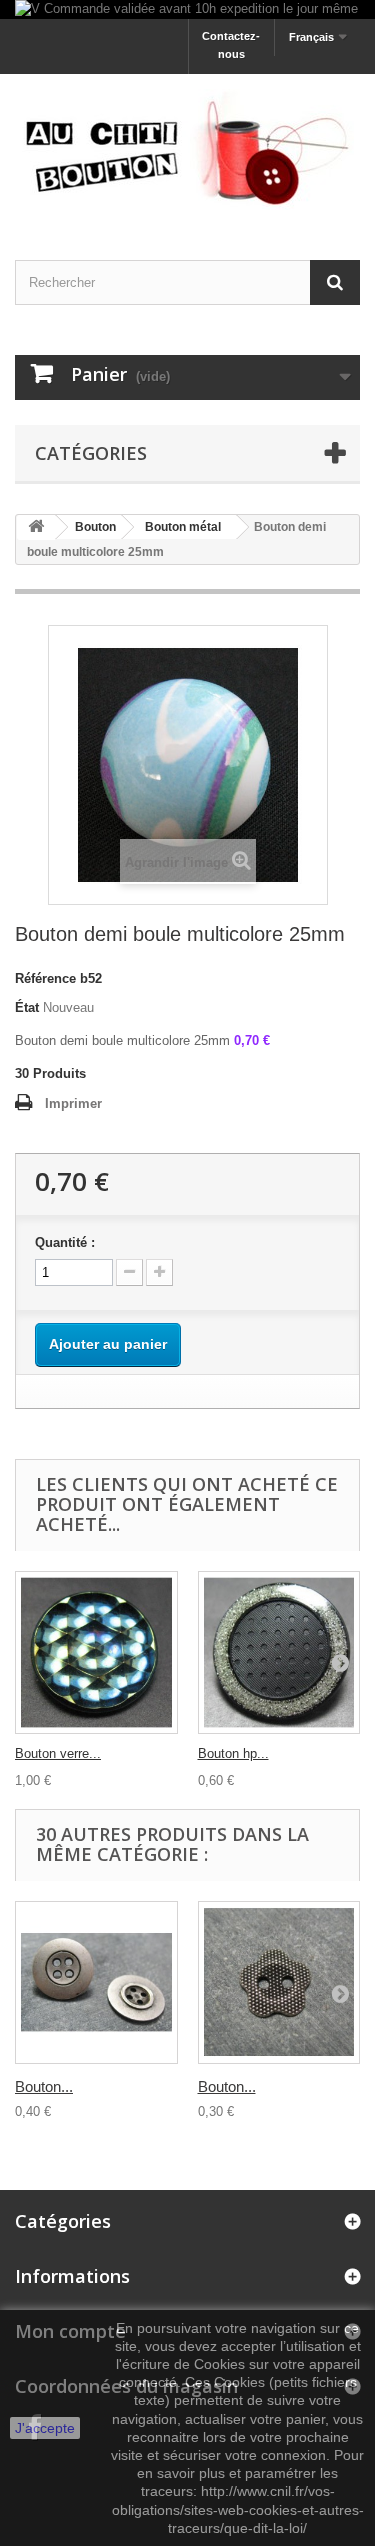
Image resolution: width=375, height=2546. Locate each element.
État (27, 1007)
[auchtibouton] (187, 149)
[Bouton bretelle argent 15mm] (96, 1982)
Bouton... (44, 2086)
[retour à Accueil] (36, 527)
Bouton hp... (233, 1753)
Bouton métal (183, 527)
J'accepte (45, 2428)
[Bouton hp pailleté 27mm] (279, 1652)
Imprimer (73, 1103)
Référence (45, 978)
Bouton (95, 527)
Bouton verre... (58, 1753)
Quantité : (65, 1242)
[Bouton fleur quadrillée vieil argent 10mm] (279, 1982)
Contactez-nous (231, 45)
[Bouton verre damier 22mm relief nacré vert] (96, 1652)
